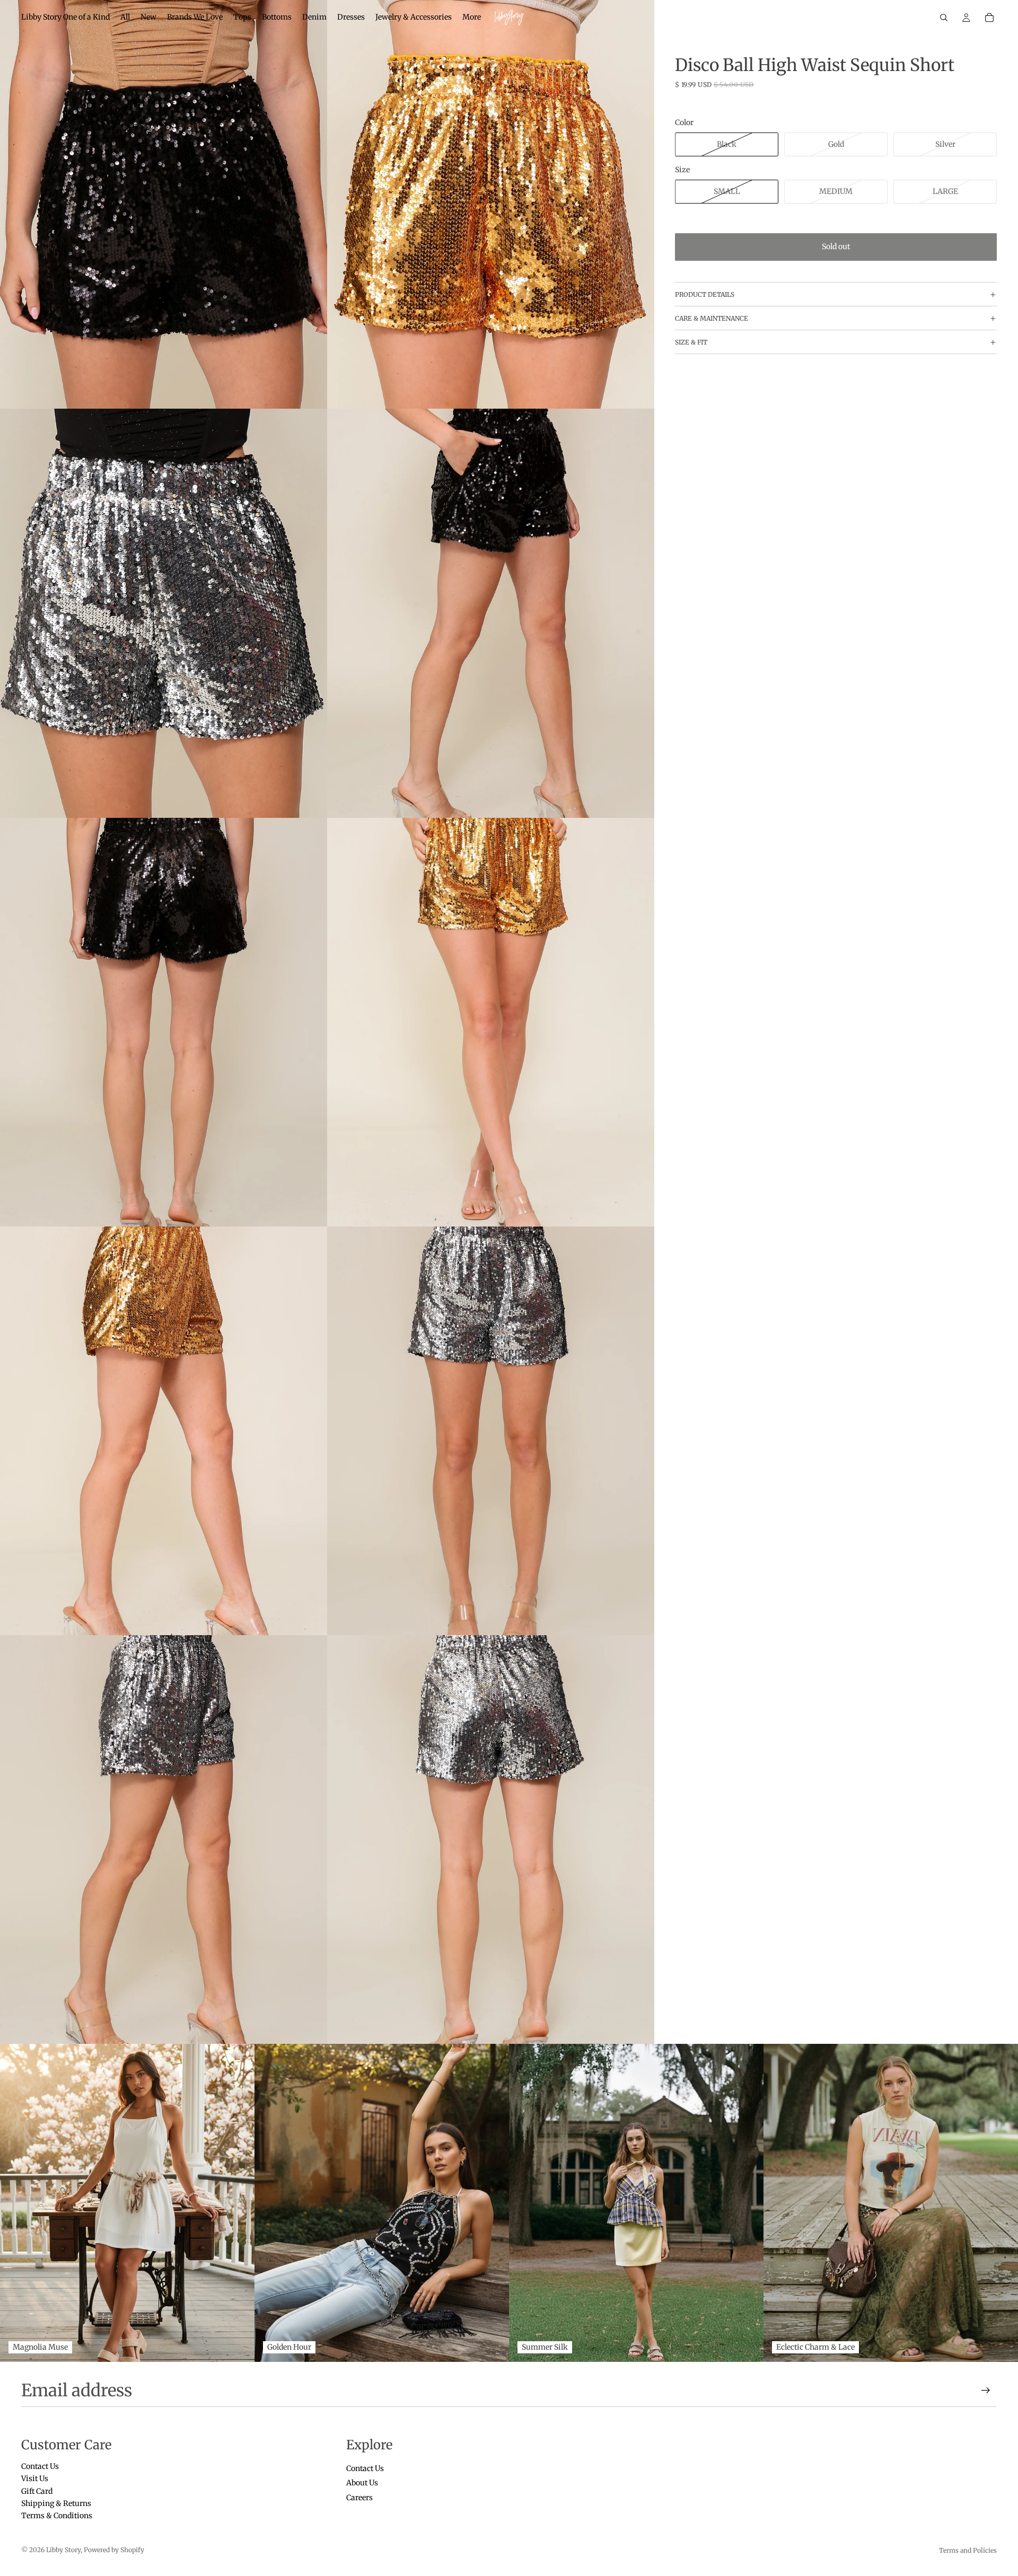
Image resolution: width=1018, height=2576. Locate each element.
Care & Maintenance (712, 318)
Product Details (705, 294)
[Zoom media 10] (491, 1840)
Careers (359, 2498)
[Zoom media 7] (164, 1431)
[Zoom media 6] (491, 1022)
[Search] (944, 17)
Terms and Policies (968, 2550)
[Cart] (989, 17)
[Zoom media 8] (491, 1431)
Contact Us (40, 2466)
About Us (362, 2483)
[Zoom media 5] (164, 1022)
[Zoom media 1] (164, 204)
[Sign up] (986, 2390)
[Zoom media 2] (491, 204)
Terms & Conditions (57, 2516)
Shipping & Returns (56, 2503)
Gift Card (37, 2491)
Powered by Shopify (114, 2550)
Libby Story (63, 2550)
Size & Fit (691, 342)
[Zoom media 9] (164, 1840)
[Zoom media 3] (164, 613)
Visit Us (35, 2479)
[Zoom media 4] (491, 613)
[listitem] (472, 17)
